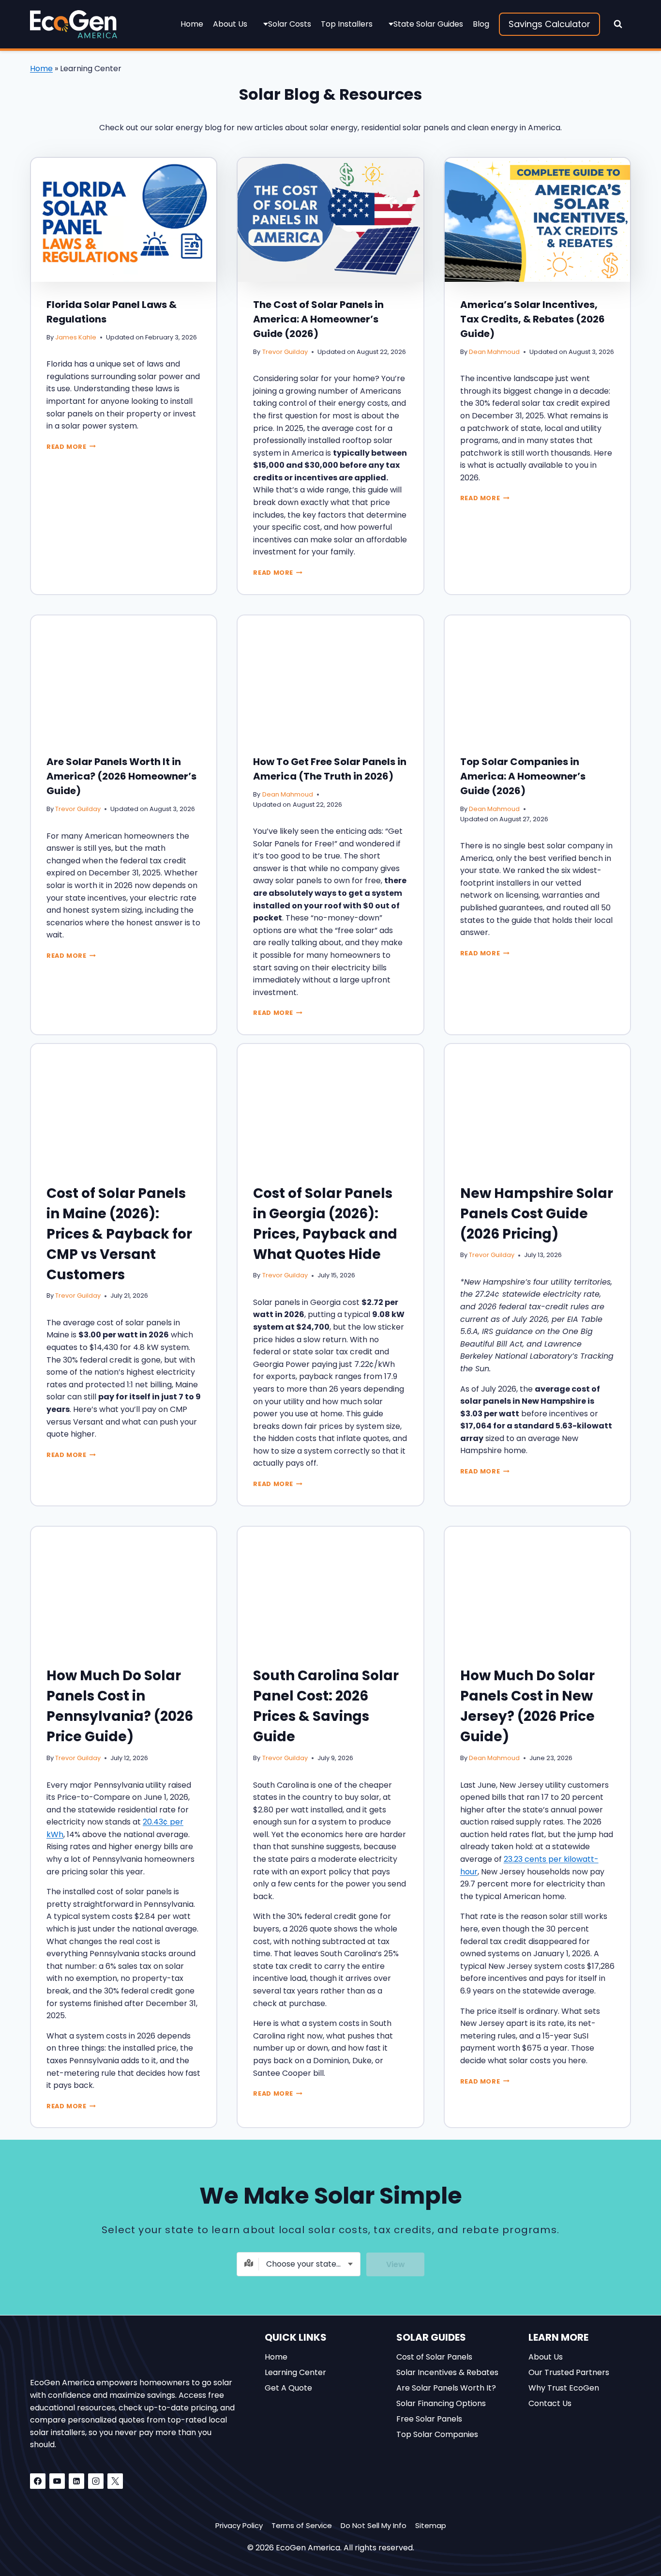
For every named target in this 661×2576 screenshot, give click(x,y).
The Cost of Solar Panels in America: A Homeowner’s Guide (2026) (318, 319)
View (396, 2264)
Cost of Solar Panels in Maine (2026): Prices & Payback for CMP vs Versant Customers (119, 1234)
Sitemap (431, 2525)
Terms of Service (302, 2525)
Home (192, 24)
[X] (115, 2481)
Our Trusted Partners (569, 2372)
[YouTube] (57, 2481)
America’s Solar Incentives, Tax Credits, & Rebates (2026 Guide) (533, 319)
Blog (481, 24)
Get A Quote (288, 2387)
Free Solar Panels (429, 2418)
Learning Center (295, 2372)
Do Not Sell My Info (374, 2525)
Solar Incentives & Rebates (447, 2372)
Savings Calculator (549, 24)
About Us (230, 24)
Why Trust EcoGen (564, 2387)
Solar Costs (290, 24)
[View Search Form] (618, 24)
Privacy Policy (239, 2525)
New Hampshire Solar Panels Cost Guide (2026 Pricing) (537, 1214)
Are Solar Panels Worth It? (446, 2387)
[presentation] (124, 220)
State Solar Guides (428, 24)
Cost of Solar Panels (434, 2356)
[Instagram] (96, 2481)
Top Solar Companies (437, 2434)
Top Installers (347, 24)
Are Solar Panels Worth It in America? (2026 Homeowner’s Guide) (121, 776)
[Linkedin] (76, 2481)
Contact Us (550, 2403)
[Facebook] (38, 2481)
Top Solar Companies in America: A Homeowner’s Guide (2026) (523, 776)
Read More (70, 447)
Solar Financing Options (441, 2403)
